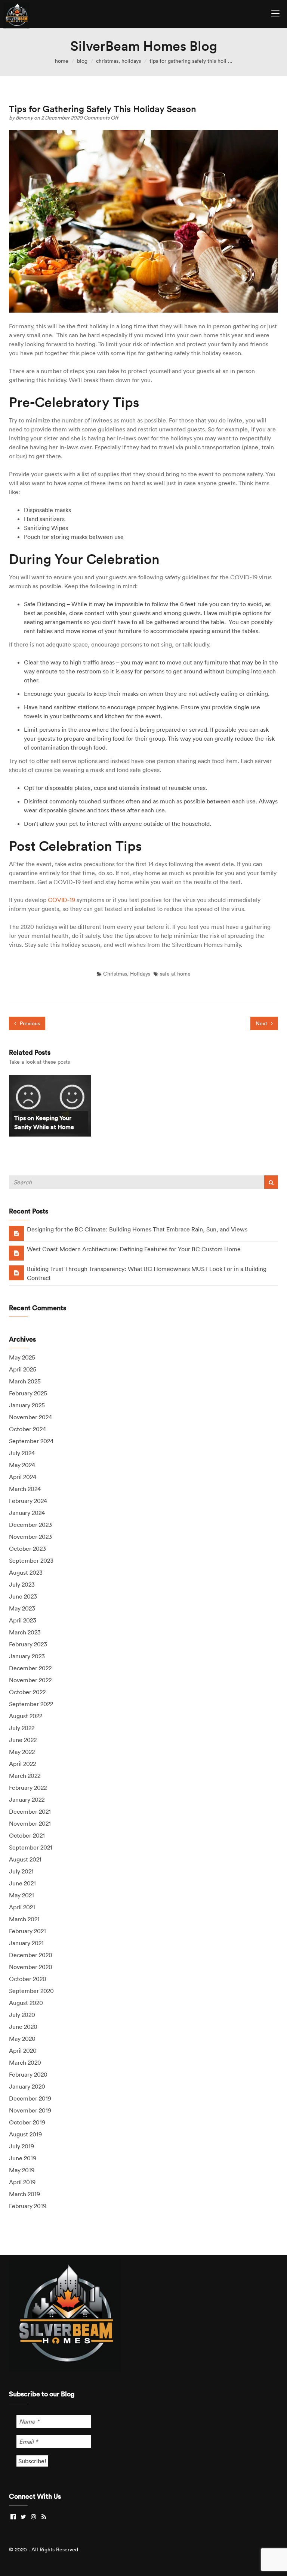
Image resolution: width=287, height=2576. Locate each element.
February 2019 (28, 2206)
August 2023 (26, 1572)
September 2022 (31, 1704)
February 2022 (28, 1788)
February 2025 (28, 1393)
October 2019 (27, 2122)
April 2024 (23, 1477)
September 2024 (31, 1441)
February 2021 (27, 1931)
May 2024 (22, 1465)
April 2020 (23, 2050)
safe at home (175, 974)
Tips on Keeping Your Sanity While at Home (44, 1122)
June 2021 (22, 1883)
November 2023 (30, 1537)
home (62, 61)
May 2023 (22, 1608)
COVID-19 (61, 900)
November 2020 (31, 1967)
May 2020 (22, 2039)
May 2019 (22, 2170)
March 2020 (25, 2062)
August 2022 (26, 1716)
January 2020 (27, 2086)
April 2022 (22, 1764)
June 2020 (23, 2027)
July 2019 (21, 2146)
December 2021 (30, 1811)
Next (262, 1023)
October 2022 (27, 1692)
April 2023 (23, 1620)
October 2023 (27, 1549)
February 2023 (28, 1644)
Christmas (107, 61)
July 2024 (22, 1453)
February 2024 (28, 1501)
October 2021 (27, 1835)
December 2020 (31, 1955)
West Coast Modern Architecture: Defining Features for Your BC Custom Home (134, 1249)
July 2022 (22, 1728)
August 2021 (25, 1859)
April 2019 (22, 2182)
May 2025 (22, 1357)
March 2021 (24, 1919)
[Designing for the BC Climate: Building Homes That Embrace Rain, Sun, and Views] (16, 1233)
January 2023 (27, 1656)
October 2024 (27, 1429)
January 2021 (26, 1943)
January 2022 (27, 1800)
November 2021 (30, 1823)
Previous (29, 1023)
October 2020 (28, 1979)
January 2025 (27, 1405)
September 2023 (31, 1560)
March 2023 (25, 1632)
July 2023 (22, 1584)
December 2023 (30, 1525)
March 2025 (25, 1381)
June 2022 (23, 1740)
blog (82, 61)
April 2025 (23, 1369)
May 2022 (22, 1752)
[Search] (271, 1182)
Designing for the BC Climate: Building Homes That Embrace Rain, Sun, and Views (137, 1229)
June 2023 (23, 1596)
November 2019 (30, 2110)
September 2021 (31, 1847)
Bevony (25, 118)
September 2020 (31, 1991)
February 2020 (28, 2074)
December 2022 (30, 1668)
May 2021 (21, 1895)
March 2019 (24, 2194)
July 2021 (21, 1871)
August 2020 (26, 2003)
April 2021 (22, 1907)
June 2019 (23, 2158)
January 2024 (27, 1513)
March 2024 (25, 1489)
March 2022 (25, 1776)
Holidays (131, 61)
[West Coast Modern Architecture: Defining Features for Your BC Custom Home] (16, 1253)
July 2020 (22, 2015)
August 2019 (25, 2134)
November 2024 (30, 1417)
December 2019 (30, 2098)
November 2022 (30, 1680)
